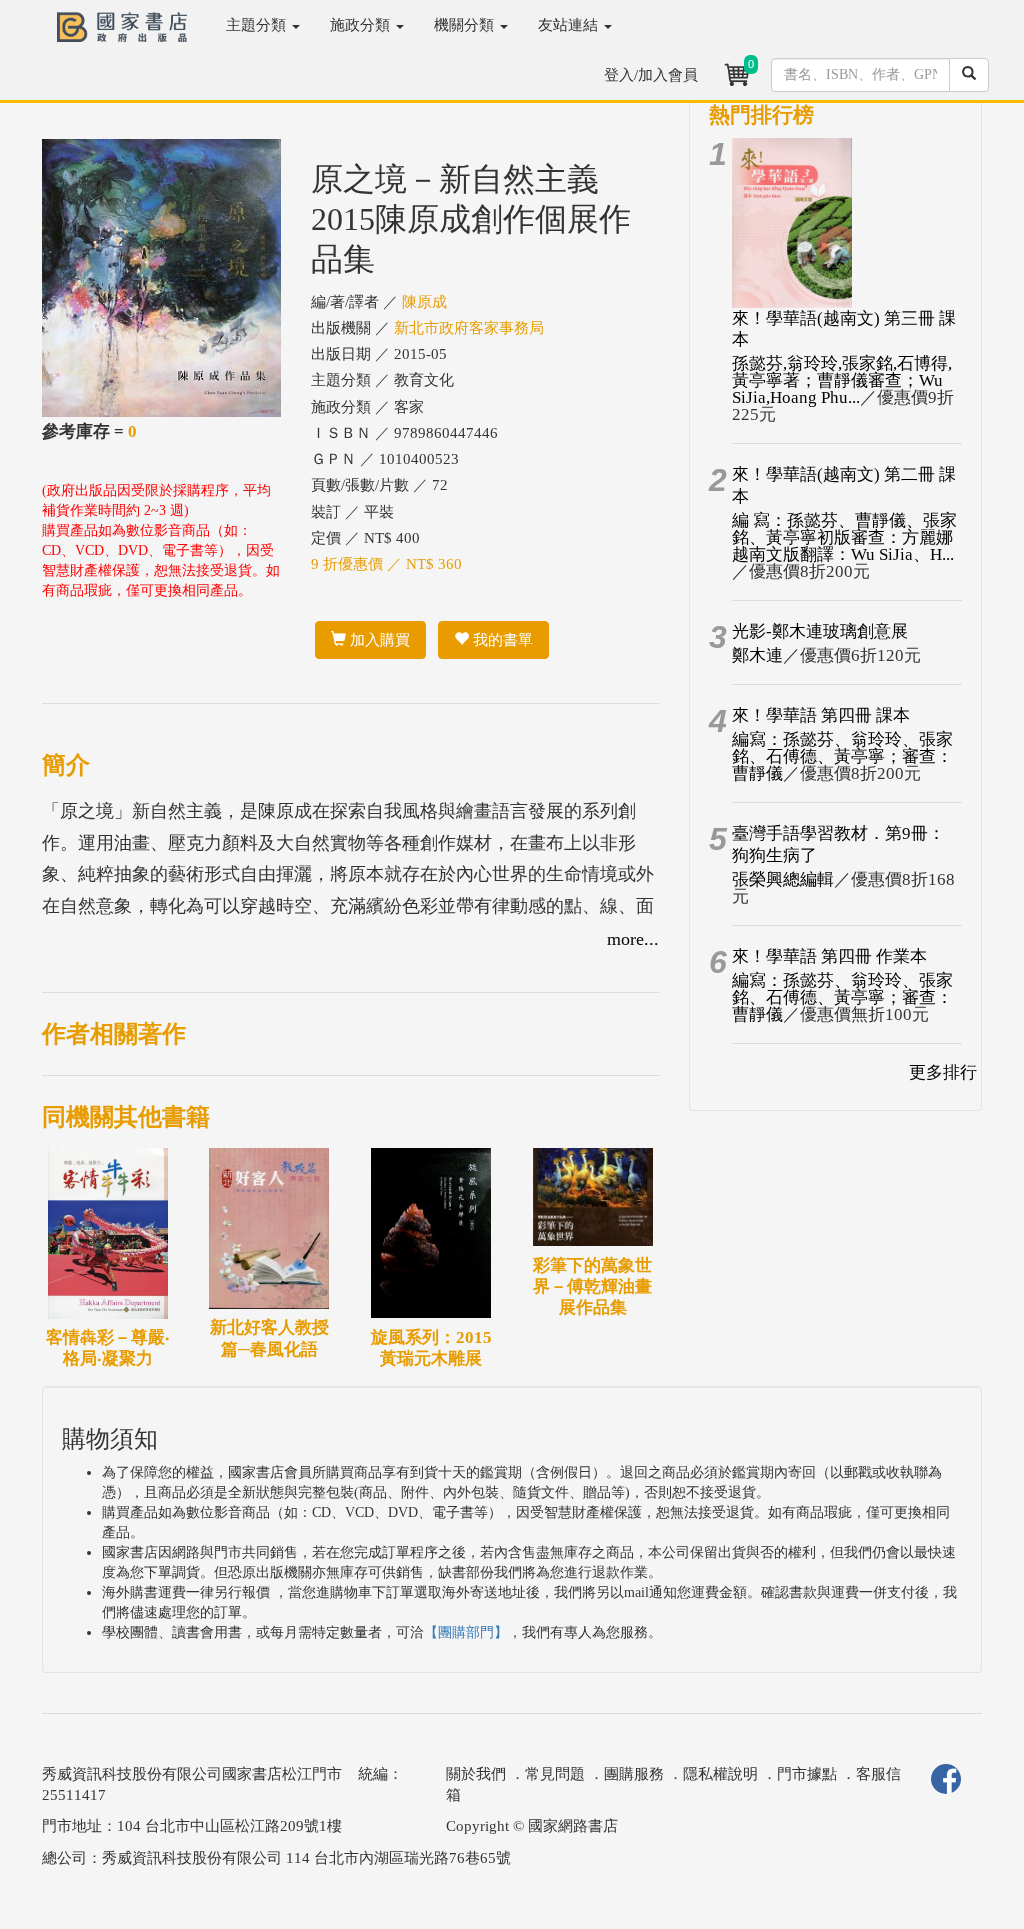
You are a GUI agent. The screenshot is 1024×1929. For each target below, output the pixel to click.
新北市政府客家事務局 (469, 328)
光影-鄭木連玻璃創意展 (820, 631)
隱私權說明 (720, 1774)
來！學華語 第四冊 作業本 (829, 956)
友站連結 (570, 25)
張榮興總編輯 (783, 879)
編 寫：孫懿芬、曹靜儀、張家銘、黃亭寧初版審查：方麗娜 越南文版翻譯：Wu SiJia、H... (844, 537)
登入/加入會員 (651, 75)
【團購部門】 (466, 1632)
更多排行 (943, 1072)
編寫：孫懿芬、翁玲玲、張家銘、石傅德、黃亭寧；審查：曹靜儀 (842, 756)
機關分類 (466, 25)
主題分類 (258, 25)
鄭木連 (757, 655)
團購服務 (634, 1774)
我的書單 (501, 640)
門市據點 (807, 1774)
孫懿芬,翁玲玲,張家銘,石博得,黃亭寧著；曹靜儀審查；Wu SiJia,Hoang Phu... (842, 380)
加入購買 (378, 640)
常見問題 (555, 1774)
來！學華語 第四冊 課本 (821, 715)
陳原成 (424, 302)
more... (633, 939)
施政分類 (362, 25)
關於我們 (476, 1774)
